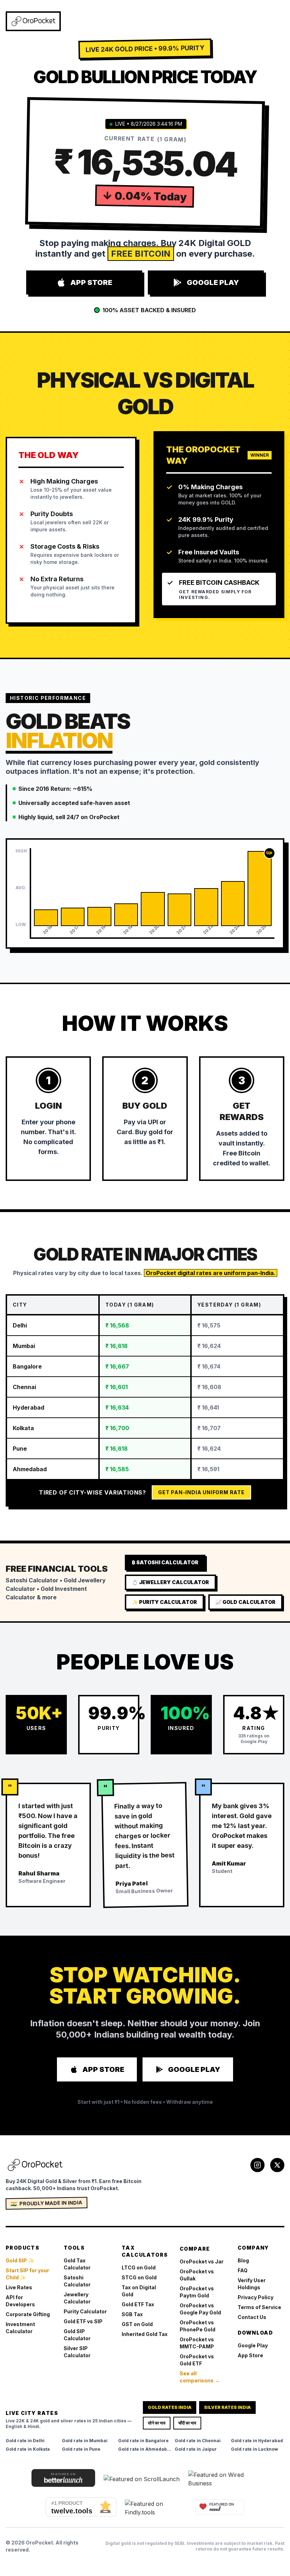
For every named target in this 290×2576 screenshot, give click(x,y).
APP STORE (91, 282)
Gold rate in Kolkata (28, 2449)
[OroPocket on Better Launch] (63, 2478)
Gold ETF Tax (138, 2304)
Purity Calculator (85, 2311)
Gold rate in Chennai (198, 2441)
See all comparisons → (200, 2377)
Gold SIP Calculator (77, 2335)
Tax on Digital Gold (139, 2291)
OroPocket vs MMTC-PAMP (197, 2343)
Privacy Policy (256, 2297)
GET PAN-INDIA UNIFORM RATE (201, 1492)
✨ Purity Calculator (164, 1602)
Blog (243, 2260)
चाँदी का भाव (187, 2423)
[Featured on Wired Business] (224, 2479)
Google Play (253, 2345)
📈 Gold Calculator (245, 1602)
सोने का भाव (157, 2423)
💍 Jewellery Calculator (170, 1582)
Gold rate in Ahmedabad (145, 2449)
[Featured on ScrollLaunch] (142, 2479)
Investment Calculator (20, 2328)
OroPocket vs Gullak (197, 2275)
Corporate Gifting (28, 2314)
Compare (195, 2249)
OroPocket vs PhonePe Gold (198, 2326)
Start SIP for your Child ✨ (27, 2274)
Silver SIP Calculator (77, 2352)
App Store (250, 2355)
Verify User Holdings (252, 2284)
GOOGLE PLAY (213, 282)
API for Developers (20, 2301)
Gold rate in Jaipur (196, 2449)
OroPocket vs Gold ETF (197, 2360)
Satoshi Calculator (77, 2281)
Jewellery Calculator (77, 2298)
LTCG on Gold (139, 2267)
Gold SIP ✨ (20, 2260)
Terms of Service (259, 2307)
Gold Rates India (170, 2407)
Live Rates (19, 2287)
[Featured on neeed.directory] (220, 2507)
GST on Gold (137, 2324)
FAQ (243, 2270)
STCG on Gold (139, 2277)
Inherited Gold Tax (145, 2334)
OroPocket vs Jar (202, 2261)
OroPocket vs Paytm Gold (197, 2292)
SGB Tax (132, 2314)
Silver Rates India (227, 2407)
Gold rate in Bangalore (143, 2441)
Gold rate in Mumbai (85, 2441)
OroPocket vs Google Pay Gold (200, 2309)
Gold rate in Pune (81, 2449)
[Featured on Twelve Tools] (81, 2507)
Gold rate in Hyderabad (257, 2441)
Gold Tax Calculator (77, 2264)
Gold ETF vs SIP (83, 2321)
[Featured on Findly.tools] (156, 2508)
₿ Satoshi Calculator (165, 1562)
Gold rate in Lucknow (254, 2449)
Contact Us (252, 2317)
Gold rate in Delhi (25, 2441)
